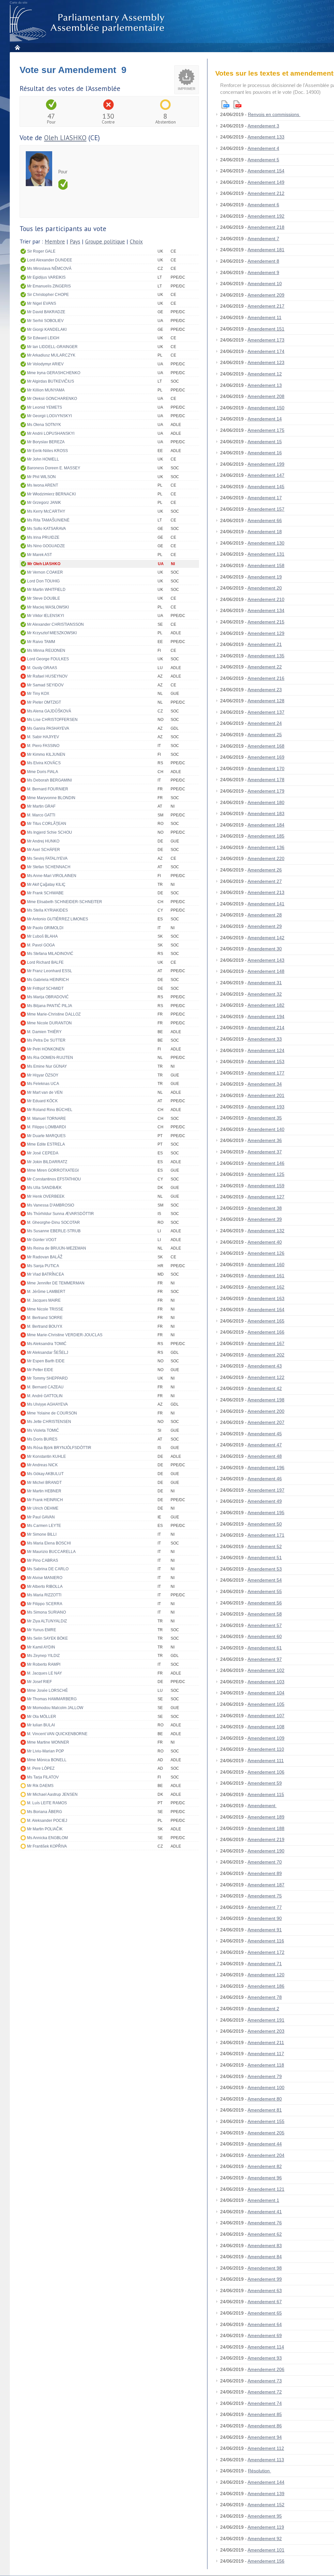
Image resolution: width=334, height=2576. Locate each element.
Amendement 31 (265, 983)
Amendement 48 (265, 1456)
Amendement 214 (266, 1028)
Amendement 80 (265, 2099)
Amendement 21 (265, 644)
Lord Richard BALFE (45, 962)
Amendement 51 (265, 1558)
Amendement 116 (266, 1941)
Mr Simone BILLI (42, 1534)
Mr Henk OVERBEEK (46, 1196)
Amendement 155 (266, 2121)
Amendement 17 (265, 498)
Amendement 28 (265, 915)
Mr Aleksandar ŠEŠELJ (48, 1353)
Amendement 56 (265, 1603)
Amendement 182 (266, 1005)
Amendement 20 (265, 588)
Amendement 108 (266, 1727)
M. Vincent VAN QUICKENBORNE (57, 1734)
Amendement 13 (265, 385)
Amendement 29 (265, 926)
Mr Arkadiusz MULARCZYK (51, 355)
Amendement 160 (266, 1265)
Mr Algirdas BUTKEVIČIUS (51, 381)
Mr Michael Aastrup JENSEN (52, 1794)
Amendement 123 (266, 362)
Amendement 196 (266, 1468)
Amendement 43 (265, 1366)
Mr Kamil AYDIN (41, 1647)
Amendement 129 (266, 633)
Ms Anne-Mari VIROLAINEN (52, 876)
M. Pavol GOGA (41, 945)
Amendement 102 (266, 1670)
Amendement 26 (265, 870)
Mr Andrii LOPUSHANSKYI (51, 433)
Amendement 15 (265, 442)
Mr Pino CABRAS (43, 1560)
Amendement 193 (266, 1107)
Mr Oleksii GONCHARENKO (52, 399)
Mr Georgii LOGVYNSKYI (49, 416)
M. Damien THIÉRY (44, 1032)
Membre (55, 242)
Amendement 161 (266, 1276)
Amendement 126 (266, 1253)
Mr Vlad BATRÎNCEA (46, 1274)
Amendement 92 (265, 2539)
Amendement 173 (266, 340)
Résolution (259, 2471)
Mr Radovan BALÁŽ (45, 1257)
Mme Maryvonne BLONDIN (51, 798)
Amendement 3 (263, 126)
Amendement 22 (265, 667)
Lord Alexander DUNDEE (50, 260)
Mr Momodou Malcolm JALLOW (55, 1708)
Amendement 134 (266, 610)
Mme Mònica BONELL (47, 1760)
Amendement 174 (266, 351)
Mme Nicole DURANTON (49, 1023)
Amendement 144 (266, 2482)
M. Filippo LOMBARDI (46, 1127)
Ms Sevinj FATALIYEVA (47, 858)
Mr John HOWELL (43, 459)
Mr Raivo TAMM (41, 642)
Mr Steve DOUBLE (44, 598)
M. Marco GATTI (41, 815)
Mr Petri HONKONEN (46, 1049)
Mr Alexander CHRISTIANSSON (55, 624)
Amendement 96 (265, 2178)
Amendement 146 (266, 1163)
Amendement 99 (265, 2279)
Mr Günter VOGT (42, 1240)
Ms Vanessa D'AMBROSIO (51, 1205)
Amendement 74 (265, 2403)
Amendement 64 (265, 2324)
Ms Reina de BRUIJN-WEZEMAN (57, 1248)
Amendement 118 (266, 2065)
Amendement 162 (266, 1287)
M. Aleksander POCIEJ (47, 1821)
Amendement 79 (265, 2076)
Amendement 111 (266, 1761)
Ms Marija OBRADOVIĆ (48, 997)
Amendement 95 (265, 2516)
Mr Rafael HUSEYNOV (47, 676)
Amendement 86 (265, 2426)
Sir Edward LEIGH (43, 338)
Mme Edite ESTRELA (46, 1144)
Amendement (262, 1806)
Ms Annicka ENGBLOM (47, 1838)
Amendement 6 (263, 205)
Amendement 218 (266, 227)
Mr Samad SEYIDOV (45, 685)
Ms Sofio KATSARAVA (46, 529)
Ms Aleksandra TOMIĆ (47, 1344)
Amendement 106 (266, 1772)
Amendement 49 (265, 1501)
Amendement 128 (266, 701)
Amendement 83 (265, 2246)
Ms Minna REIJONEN (46, 651)
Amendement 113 (266, 2460)
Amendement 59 (265, 1783)
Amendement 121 (266, 2189)
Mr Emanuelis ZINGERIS (49, 286)
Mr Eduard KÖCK (42, 1101)
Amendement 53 (265, 1569)
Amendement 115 (266, 1794)
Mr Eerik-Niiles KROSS (47, 451)
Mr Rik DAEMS (40, 1786)
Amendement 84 (265, 2257)
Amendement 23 (265, 690)
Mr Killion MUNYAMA (46, 390)
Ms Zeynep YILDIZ (43, 1656)
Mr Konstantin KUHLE (46, 1456)
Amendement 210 (266, 599)
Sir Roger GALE (41, 251)
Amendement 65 (265, 2313)
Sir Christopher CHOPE (48, 295)
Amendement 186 (266, 1986)
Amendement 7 (263, 239)
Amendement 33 (265, 1039)
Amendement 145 (266, 487)
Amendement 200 (266, 1411)
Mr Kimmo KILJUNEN (46, 754)
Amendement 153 (266, 1061)
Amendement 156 (266, 2561)
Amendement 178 (266, 780)
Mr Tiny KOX (38, 694)
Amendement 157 (266, 509)
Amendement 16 (265, 453)
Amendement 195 (266, 1513)
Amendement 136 (266, 847)
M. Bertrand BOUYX (45, 1326)
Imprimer (187, 89)
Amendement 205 (266, 2133)
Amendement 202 (266, 1355)
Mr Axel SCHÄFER (44, 850)
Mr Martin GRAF (41, 806)
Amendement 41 (265, 2212)
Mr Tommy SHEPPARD (47, 1378)
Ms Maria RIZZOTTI (44, 1595)
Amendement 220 (266, 858)
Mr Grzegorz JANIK (44, 503)
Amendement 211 (266, 2042)
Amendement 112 (266, 2448)
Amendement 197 (266, 1490)
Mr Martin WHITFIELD (46, 590)
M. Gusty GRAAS (42, 668)
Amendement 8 (263, 261)
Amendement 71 (265, 1964)
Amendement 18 (265, 532)
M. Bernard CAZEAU (45, 1387)
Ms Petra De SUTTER (46, 1040)
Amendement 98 (265, 2268)
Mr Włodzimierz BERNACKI (51, 494)
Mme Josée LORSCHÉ (47, 1691)
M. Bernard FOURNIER (48, 789)
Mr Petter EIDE (40, 1370)
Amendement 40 (265, 1242)
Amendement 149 (266, 182)
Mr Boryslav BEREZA (46, 442)
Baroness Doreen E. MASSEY (54, 468)
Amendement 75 (265, 1896)
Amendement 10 (265, 284)
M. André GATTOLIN (45, 1396)
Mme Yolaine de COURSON (52, 1413)
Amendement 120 (266, 1975)
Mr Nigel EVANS (42, 303)
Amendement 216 (266, 678)
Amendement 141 (266, 904)
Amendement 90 (265, 1918)
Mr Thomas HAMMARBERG (52, 1699)
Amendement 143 (266, 960)
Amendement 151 (266, 329)
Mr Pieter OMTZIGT (44, 702)
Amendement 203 (266, 2031)
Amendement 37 (265, 1152)
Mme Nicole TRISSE (45, 1309)
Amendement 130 (266, 543)
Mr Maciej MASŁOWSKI (48, 607)
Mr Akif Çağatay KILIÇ (46, 885)
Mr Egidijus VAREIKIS (46, 277)
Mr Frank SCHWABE (45, 893)
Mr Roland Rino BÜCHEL (50, 1110)
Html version (225, 104)
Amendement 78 (265, 1997)
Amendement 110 (266, 1749)
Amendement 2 (263, 2009)
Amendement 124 (266, 1050)
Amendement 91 (265, 1930)
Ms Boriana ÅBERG (45, 1812)
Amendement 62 (265, 2234)
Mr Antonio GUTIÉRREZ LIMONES (58, 919)
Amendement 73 (265, 2381)
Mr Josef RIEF (39, 1682)
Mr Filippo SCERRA (45, 1604)
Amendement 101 (266, 2550)
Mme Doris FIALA (43, 772)
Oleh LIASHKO (65, 138)
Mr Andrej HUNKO (43, 841)
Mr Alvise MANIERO (45, 1578)
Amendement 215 (266, 622)
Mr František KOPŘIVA (47, 1846)
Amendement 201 (266, 1095)
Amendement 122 (266, 1377)
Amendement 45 (265, 1434)
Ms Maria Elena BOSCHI (49, 1543)
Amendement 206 (266, 2369)
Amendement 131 (266, 554)
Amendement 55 (265, 1591)
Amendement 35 (265, 1118)
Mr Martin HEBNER (44, 1491)
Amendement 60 (265, 1636)
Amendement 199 (266, 464)
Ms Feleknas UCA (43, 1084)
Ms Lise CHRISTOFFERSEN (52, 720)
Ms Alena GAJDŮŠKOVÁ (49, 711)
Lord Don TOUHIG (43, 581)
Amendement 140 (266, 1129)
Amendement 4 (263, 148)
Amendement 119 (266, 2527)
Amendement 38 (265, 1208)
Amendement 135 (266, 656)
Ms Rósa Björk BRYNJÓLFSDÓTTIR (59, 1448)
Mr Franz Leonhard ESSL (50, 971)
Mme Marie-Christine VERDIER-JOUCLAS (65, 1335)
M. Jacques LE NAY (45, 1673)
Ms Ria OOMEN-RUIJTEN (50, 1058)
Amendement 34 (265, 1084)
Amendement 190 (266, 1851)
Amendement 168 (266, 746)
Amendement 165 (266, 1321)
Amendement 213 (266, 892)
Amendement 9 (263, 272)
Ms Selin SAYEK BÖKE (47, 1638)
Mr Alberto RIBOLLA (45, 1587)
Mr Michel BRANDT (44, 1483)
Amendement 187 (266, 1885)
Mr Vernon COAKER (45, 572)
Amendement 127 (266, 1197)
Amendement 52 (265, 1546)
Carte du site (19, 3)
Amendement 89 (265, 1873)
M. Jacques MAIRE (44, 1300)
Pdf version (237, 104)
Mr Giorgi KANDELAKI (47, 329)
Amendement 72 (265, 2392)
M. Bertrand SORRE (45, 1318)
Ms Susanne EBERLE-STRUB (54, 1231)
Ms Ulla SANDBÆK (44, 1188)
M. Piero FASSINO (43, 746)
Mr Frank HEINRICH (45, 1500)
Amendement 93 (265, 2358)
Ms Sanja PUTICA (43, 1266)
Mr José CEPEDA (43, 1153)
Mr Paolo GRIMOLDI (45, 928)
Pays (75, 242)
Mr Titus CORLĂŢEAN (47, 824)
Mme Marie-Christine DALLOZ (54, 1014)
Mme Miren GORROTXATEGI (53, 1170)
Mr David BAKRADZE (46, 312)
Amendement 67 (265, 2302)
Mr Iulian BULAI (41, 1725)
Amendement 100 (266, 2087)
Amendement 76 (265, 2223)
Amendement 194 (266, 1017)
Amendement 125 (266, 1174)
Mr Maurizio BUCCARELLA (51, 1552)
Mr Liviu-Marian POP (46, 1751)
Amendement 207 (266, 1422)
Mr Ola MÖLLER (42, 1717)
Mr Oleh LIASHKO (44, 564)
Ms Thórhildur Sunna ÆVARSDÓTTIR (61, 1214)
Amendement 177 (266, 1073)
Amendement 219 (266, 1839)
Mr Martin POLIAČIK (45, 1829)
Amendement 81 (265, 2110)
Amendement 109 (266, 1738)
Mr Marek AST (39, 555)
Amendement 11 (265, 317)
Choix (136, 242)
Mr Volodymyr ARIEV (45, 364)
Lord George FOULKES (48, 659)
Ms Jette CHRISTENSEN (49, 1422)
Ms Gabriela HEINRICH (48, 980)
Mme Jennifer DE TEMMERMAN (56, 1283)
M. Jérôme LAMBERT (46, 1292)
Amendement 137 (266, 712)
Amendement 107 (266, 1716)
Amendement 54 (265, 1580)
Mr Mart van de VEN (45, 1092)
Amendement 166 (266, 1332)
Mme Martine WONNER (48, 1742)
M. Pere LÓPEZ (41, 1768)
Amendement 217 (266, 306)
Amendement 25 (265, 735)
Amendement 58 (265, 1614)
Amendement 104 (266, 1693)
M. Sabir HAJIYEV (43, 737)
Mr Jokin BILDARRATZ (47, 1162)
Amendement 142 (266, 938)
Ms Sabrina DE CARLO (48, 1569)
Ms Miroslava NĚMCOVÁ (49, 269)
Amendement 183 (266, 813)
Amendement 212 (266, 193)
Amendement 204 (266, 2155)
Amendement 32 (265, 994)
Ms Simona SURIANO (46, 1612)
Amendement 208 (266, 396)
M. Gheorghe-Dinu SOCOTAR (53, 1222)
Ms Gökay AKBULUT (45, 1474)
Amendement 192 (266, 216)
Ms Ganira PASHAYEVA (48, 728)
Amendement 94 (265, 2437)
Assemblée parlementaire (88, 23)
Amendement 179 (266, 791)
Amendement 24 (265, 723)
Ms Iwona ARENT (43, 485)
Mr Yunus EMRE (42, 1630)
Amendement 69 (265, 2335)
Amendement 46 (265, 1479)
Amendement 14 (265, 419)
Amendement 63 (265, 2291)
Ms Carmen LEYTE (44, 1526)
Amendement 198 (266, 1400)
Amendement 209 (266, 295)
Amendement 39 (265, 1219)
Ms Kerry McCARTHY (46, 511)
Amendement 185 (266, 836)
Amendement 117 (266, 2054)
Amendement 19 (265, 577)
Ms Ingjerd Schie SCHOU (50, 832)
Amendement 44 (265, 2144)
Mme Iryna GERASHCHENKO (54, 373)
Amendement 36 (265, 1140)
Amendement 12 (265, 374)
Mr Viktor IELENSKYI (46, 616)
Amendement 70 (265, 1862)
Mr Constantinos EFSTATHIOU (54, 1179)
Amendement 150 (266, 408)
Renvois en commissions (274, 114)
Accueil (17, 47)
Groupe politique (105, 242)
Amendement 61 (265, 1648)
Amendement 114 (266, 2347)
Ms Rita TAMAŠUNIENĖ (48, 520)
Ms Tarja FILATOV (43, 1777)
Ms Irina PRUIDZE (43, 537)
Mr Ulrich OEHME (43, 1508)
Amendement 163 (266, 1298)
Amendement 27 (265, 881)
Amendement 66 (265, 520)
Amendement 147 (266, 475)
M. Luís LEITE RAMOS (47, 1803)
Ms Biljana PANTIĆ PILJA (50, 1006)
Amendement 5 (263, 160)
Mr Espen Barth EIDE (46, 1361)
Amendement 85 (265, 2414)
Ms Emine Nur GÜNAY (47, 1066)
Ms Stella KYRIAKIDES (47, 910)
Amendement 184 (266, 825)
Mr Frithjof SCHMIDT (45, 988)
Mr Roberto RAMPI (44, 1664)
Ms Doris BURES (42, 1439)
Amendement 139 (266, 2494)
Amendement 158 (266, 565)
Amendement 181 (266, 250)
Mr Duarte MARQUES (46, 1136)
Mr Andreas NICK (42, 1465)
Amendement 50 (265, 1524)
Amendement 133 (266, 137)
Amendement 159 (266, 1186)
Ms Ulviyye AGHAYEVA (47, 1404)
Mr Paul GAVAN (41, 1517)
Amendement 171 (266, 1535)
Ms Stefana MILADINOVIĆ (50, 954)
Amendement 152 (266, 2505)
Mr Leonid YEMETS (45, 407)
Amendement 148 (266, 971)
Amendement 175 (266, 430)
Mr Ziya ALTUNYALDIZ (47, 1621)
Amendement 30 (265, 949)
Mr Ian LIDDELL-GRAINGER (52, 347)
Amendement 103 (266, 1682)
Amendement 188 (266, 1828)
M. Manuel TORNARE (46, 1119)
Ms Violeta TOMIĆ (43, 1430)
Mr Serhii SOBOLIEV (45, 321)
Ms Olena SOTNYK (44, 425)
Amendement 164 (266, 1310)
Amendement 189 (266, 1817)
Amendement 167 (266, 1343)
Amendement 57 (265, 1625)
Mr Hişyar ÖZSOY (43, 1075)
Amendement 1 (263, 2200)
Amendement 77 (265, 1907)
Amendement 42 (265, 1388)
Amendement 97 (265, 1659)
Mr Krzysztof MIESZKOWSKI (52, 633)
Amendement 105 (266, 1704)
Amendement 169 (266, 757)
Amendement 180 (266, 802)
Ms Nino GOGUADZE (46, 546)
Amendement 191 (266, 2020)
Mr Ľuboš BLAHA (42, 936)
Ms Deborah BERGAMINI (49, 780)
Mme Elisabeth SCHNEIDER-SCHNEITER (65, 902)
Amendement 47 (265, 1445)
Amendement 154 (266, 171)
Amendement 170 (266, 768)
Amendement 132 (266, 1231)
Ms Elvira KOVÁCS (44, 763)
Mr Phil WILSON (41, 477)
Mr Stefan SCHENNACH (49, 867)
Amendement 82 (265, 2166)
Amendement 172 (266, 1952)
